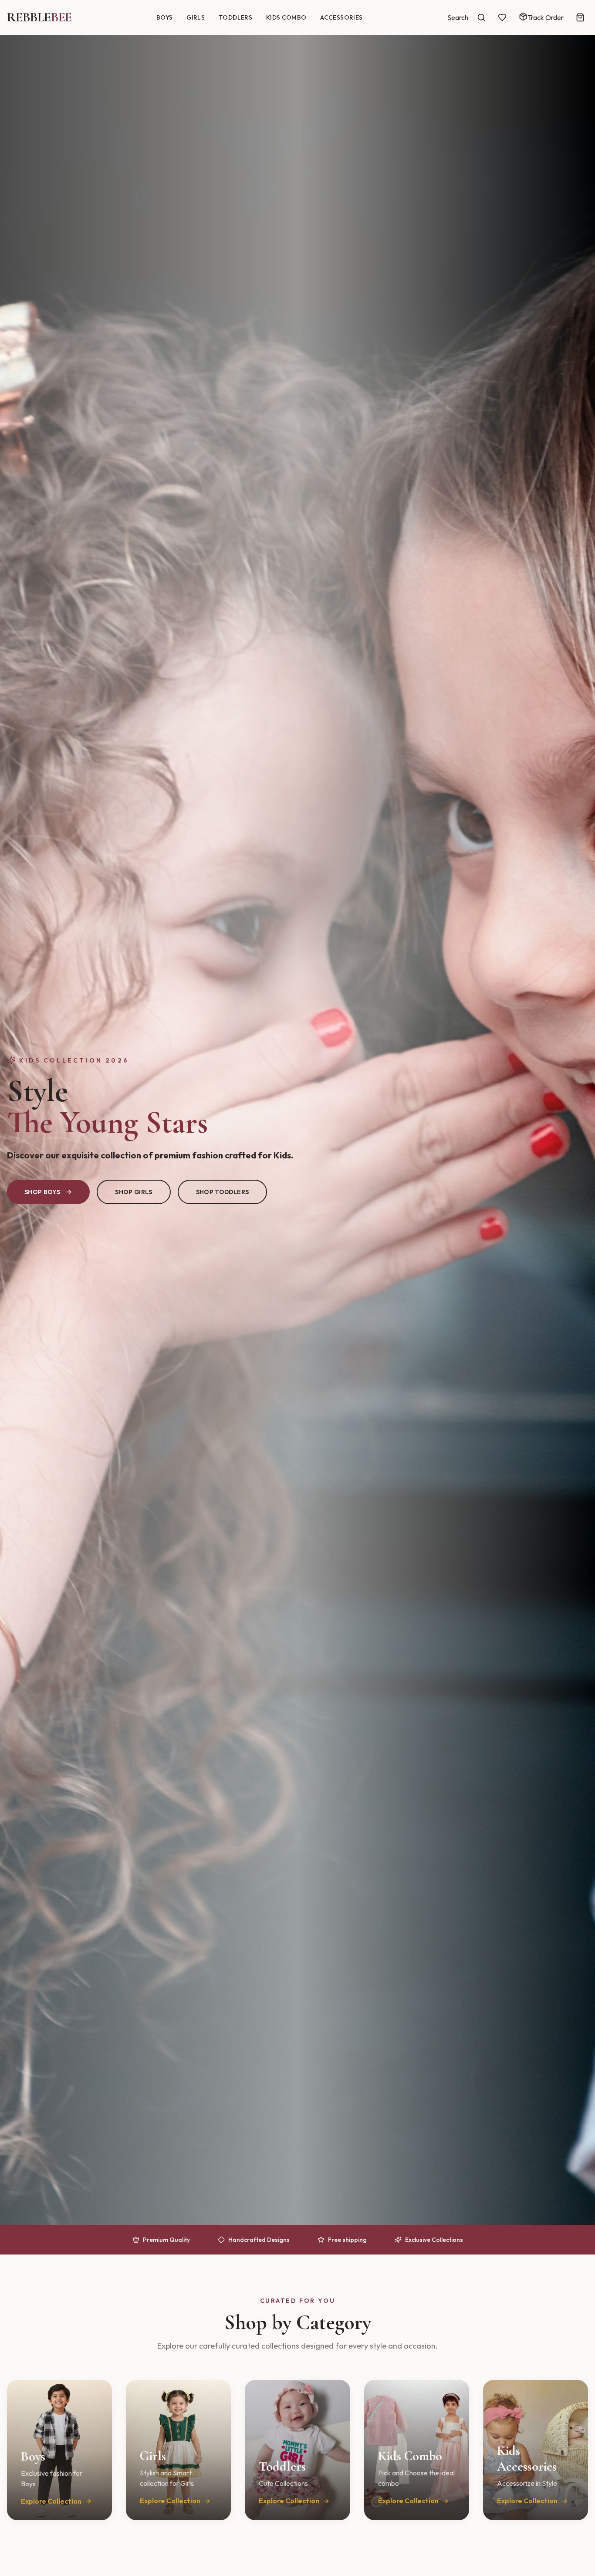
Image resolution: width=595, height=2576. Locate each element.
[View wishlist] (502, 17)
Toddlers (235, 17)
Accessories (341, 17)
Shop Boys (42, 1192)
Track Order (546, 17)
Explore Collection (51, 2501)
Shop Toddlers (223, 1192)
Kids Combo (286, 17)
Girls (196, 17)
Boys (164, 17)
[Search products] (481, 17)
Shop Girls (134, 1192)
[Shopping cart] (580, 17)
